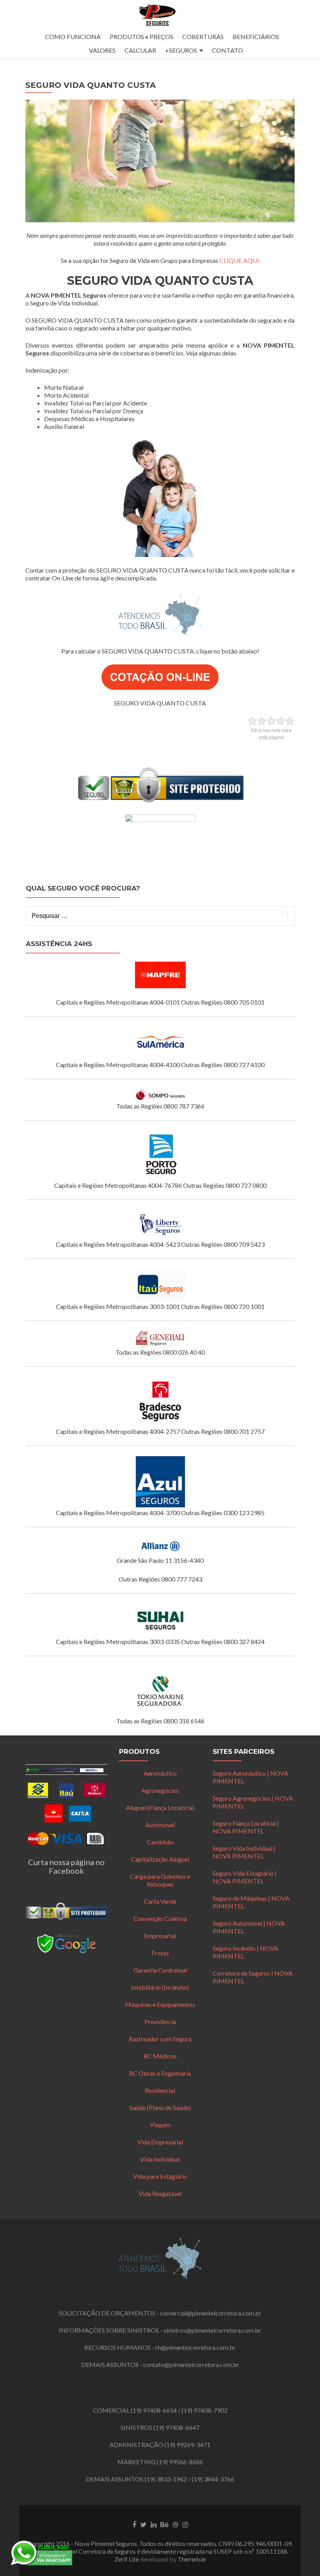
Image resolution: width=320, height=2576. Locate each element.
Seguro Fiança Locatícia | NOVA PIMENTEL (246, 1827)
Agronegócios (160, 1790)
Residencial (160, 2090)
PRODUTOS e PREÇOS (141, 37)
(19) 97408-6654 (154, 2410)
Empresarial (160, 1936)
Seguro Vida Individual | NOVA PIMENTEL (244, 1852)
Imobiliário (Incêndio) (160, 1987)
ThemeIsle (192, 2559)
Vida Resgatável (160, 2193)
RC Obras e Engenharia (160, 2073)
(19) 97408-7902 (204, 2410)
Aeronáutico (160, 1773)
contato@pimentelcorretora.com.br (191, 2364)
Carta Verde (160, 1901)
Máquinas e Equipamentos (160, 2004)
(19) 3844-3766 (213, 2479)
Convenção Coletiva (160, 1918)
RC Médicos (160, 2056)
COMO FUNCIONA (73, 37)
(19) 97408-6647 (176, 2427)
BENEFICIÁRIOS (256, 37)
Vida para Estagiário (160, 2176)
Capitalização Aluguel (160, 1859)
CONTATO (228, 50)
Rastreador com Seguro (160, 2039)
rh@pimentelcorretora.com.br (196, 2347)
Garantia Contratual (160, 1970)
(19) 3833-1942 (166, 2479)
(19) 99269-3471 (187, 2445)
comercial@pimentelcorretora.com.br (211, 2313)
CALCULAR (140, 50)
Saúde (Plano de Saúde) (160, 2107)
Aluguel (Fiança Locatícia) (160, 1807)
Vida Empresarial (160, 2142)
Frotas (160, 1953)
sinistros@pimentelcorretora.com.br (212, 2330)
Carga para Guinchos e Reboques (160, 1880)
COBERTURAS (203, 37)
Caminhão (160, 1842)
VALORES (102, 50)
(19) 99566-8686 (180, 2462)
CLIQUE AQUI (239, 260)
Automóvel (160, 1825)
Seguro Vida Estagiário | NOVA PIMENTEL (245, 1877)
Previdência (160, 2022)
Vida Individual (160, 2159)
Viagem (160, 2125)
